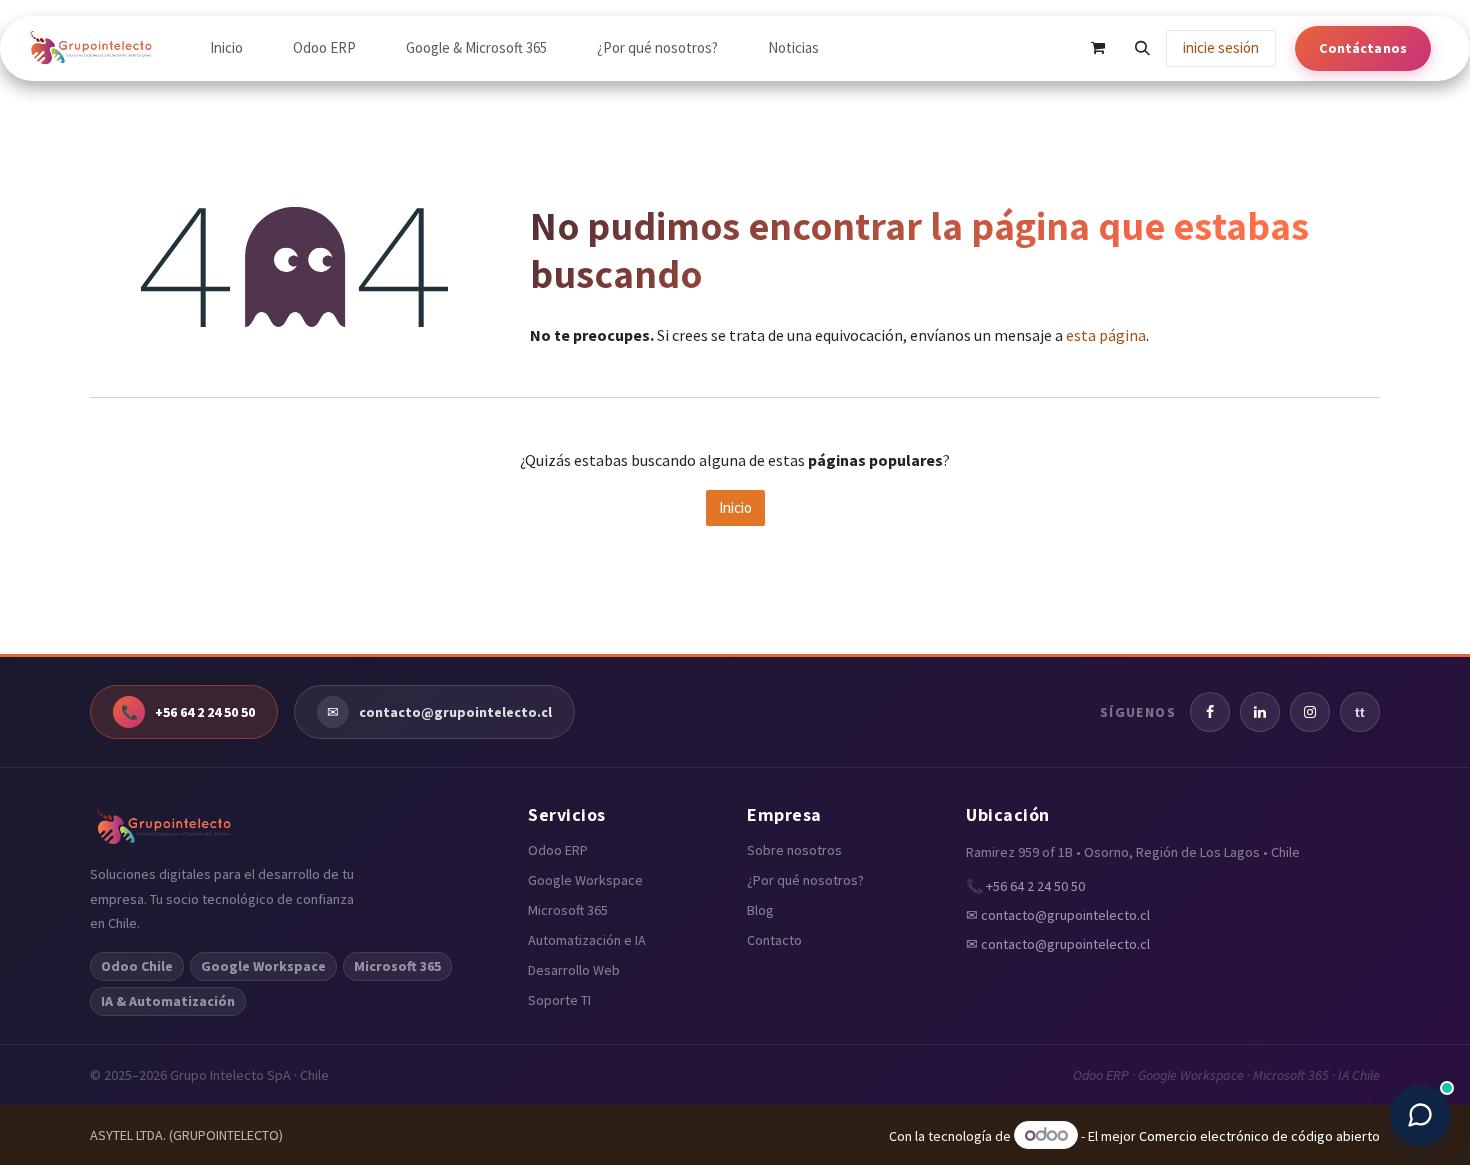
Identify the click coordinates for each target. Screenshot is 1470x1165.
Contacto (774, 940)
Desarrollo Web (574, 970)
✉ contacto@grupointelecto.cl (1058, 915)
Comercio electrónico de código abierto (1259, 1136)
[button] (1142, 48)
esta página (1106, 335)
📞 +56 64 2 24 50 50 (1025, 886)
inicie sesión (1221, 47)
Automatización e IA (587, 940)
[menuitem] (226, 48)
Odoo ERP (558, 850)
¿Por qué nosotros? (805, 880)
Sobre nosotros (794, 850)
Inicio (735, 507)
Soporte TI (559, 1000)
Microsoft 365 (568, 910)
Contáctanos (1363, 48)
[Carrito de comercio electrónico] (1098, 48)
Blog (760, 910)
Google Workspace (585, 880)
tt (1360, 712)
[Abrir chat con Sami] (1420, 1115)
